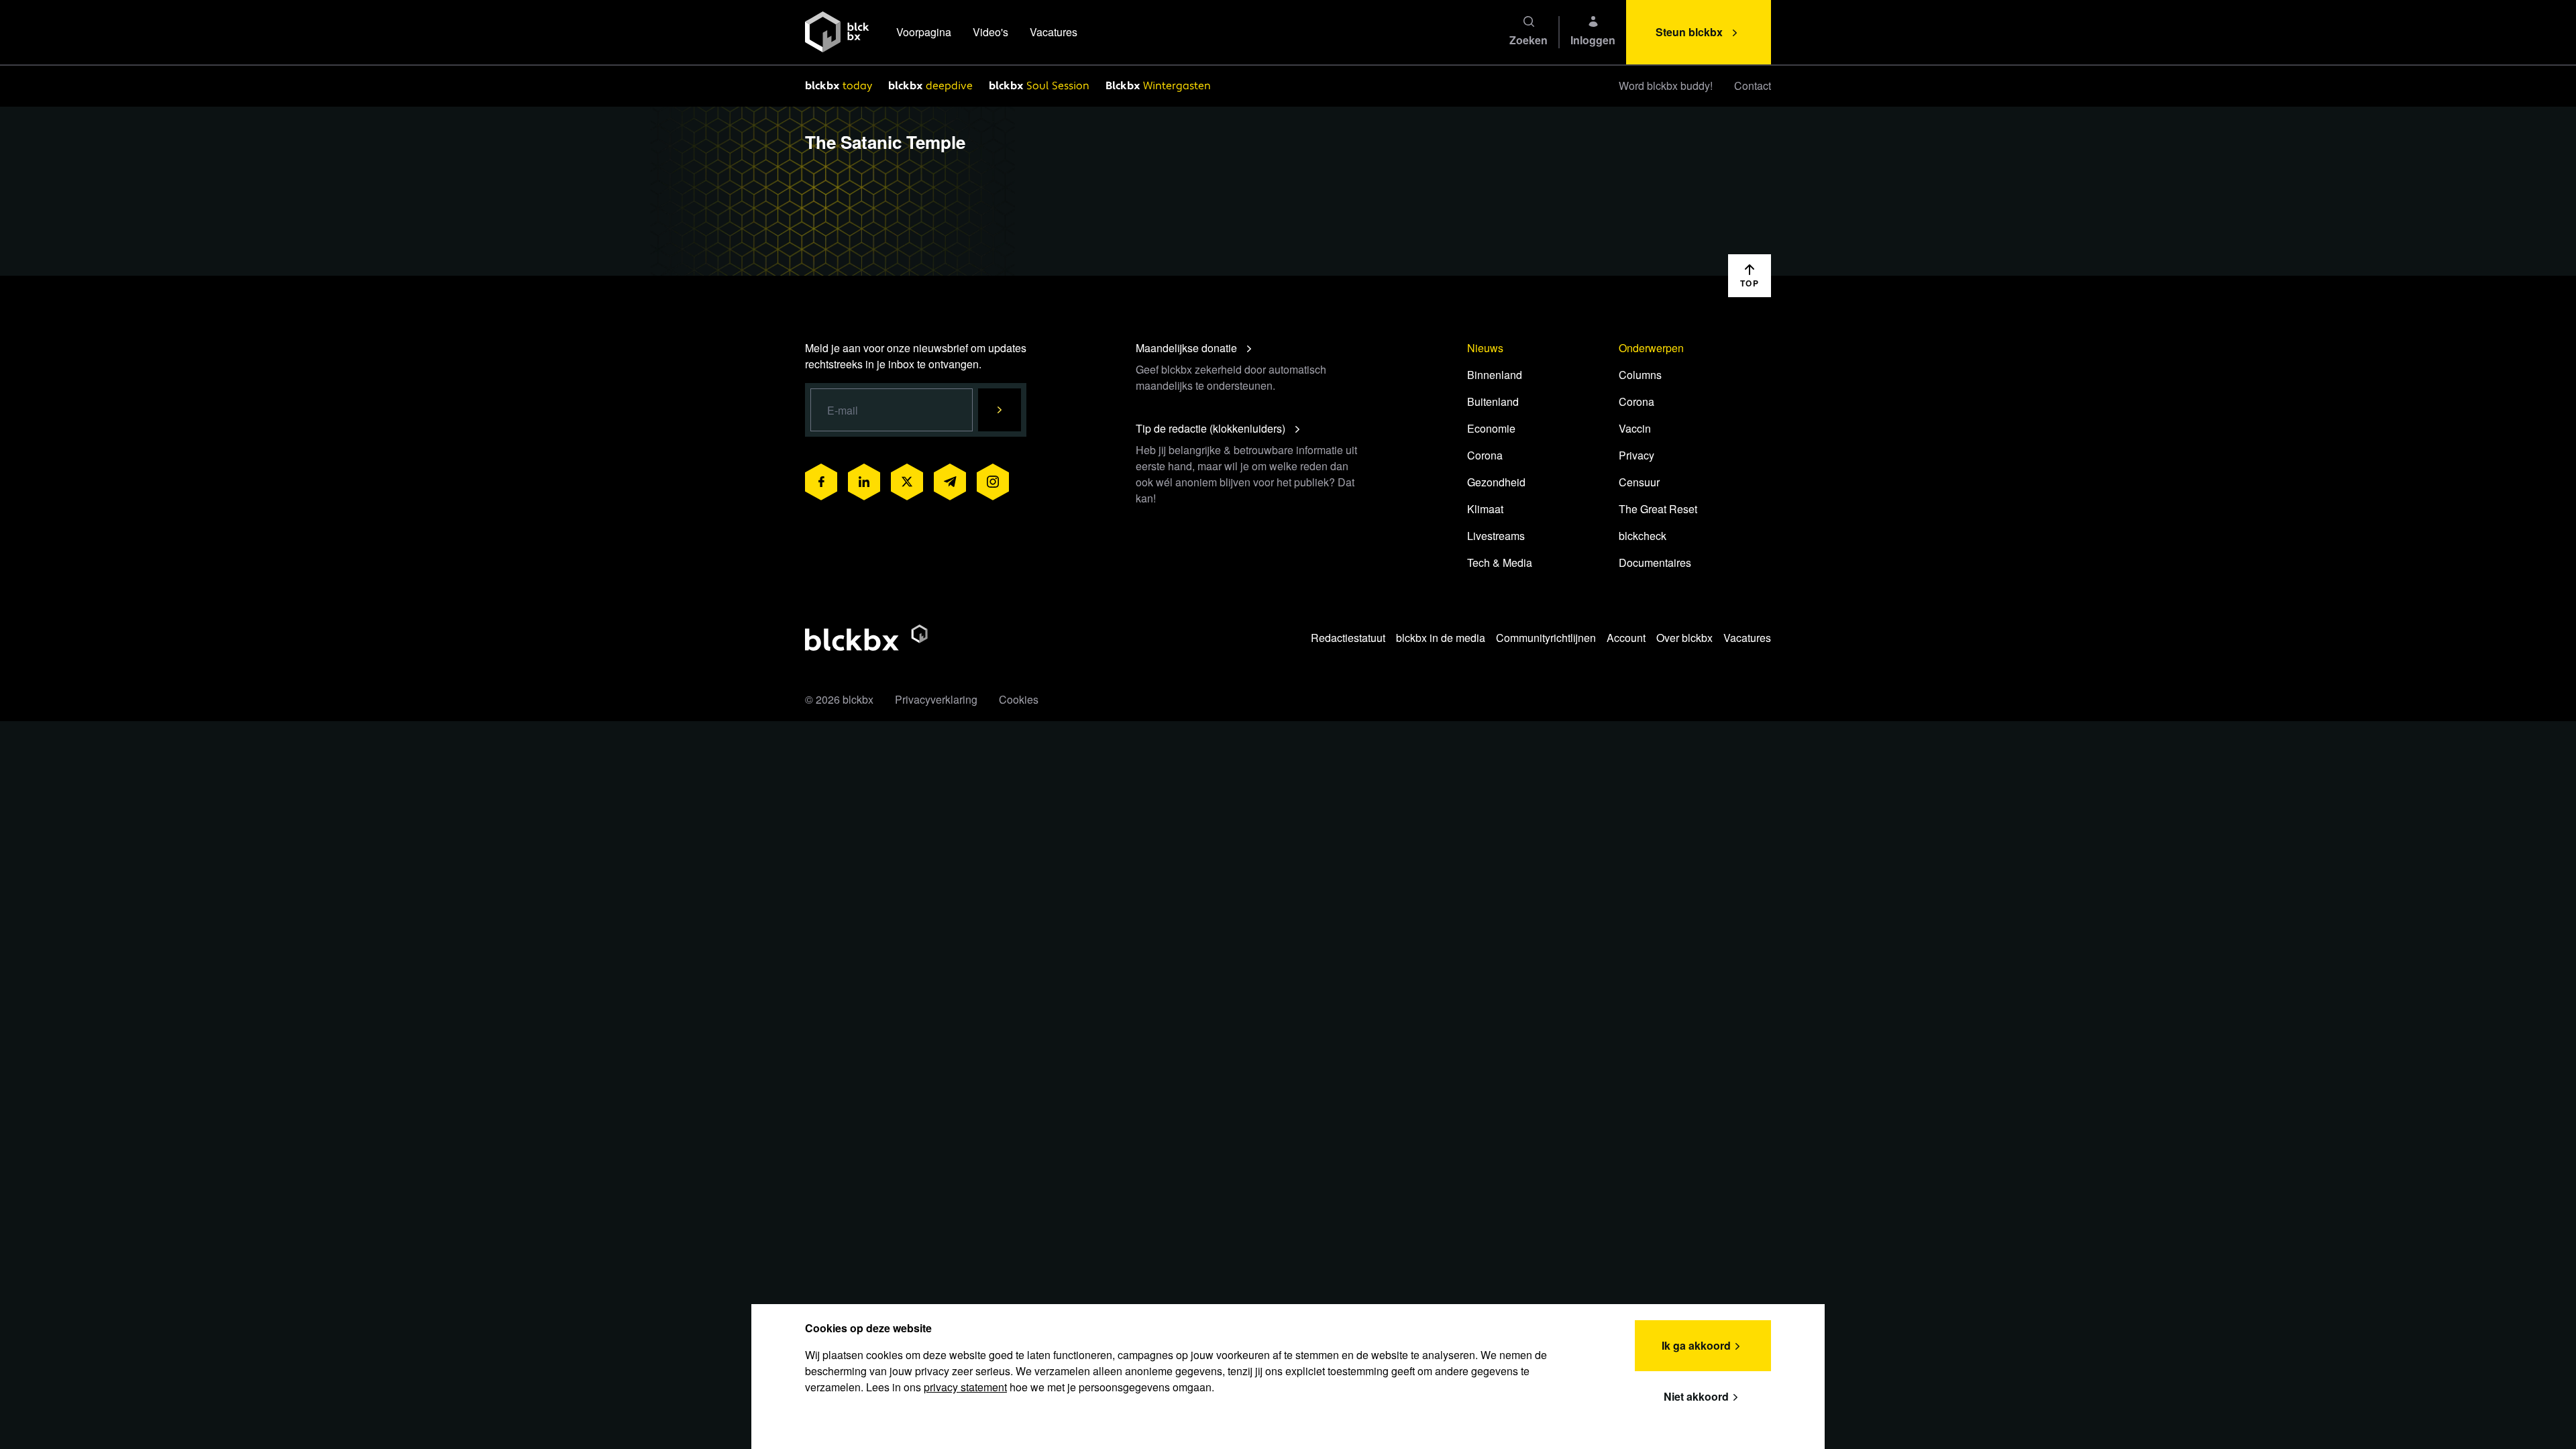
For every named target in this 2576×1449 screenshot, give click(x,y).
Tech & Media (1500, 562)
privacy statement (965, 1387)
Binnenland (1495, 375)
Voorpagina (924, 32)
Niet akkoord (1696, 1396)
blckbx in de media (1441, 638)
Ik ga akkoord (1696, 1345)
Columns (1640, 375)
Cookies (1019, 699)
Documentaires (1655, 562)
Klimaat (1485, 509)
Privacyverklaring (936, 699)
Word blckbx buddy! (1666, 86)
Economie (1491, 428)
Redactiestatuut (1348, 638)
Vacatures (1054, 32)
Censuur (1639, 482)
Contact (1753, 86)
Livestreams (1496, 536)
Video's (990, 32)
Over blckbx (1684, 638)
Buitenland (1493, 401)
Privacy (1636, 455)
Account (1626, 638)
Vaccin (1635, 428)
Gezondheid (1496, 482)
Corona (1485, 455)
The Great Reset (1658, 509)
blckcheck (1643, 536)
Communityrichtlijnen (1546, 638)
